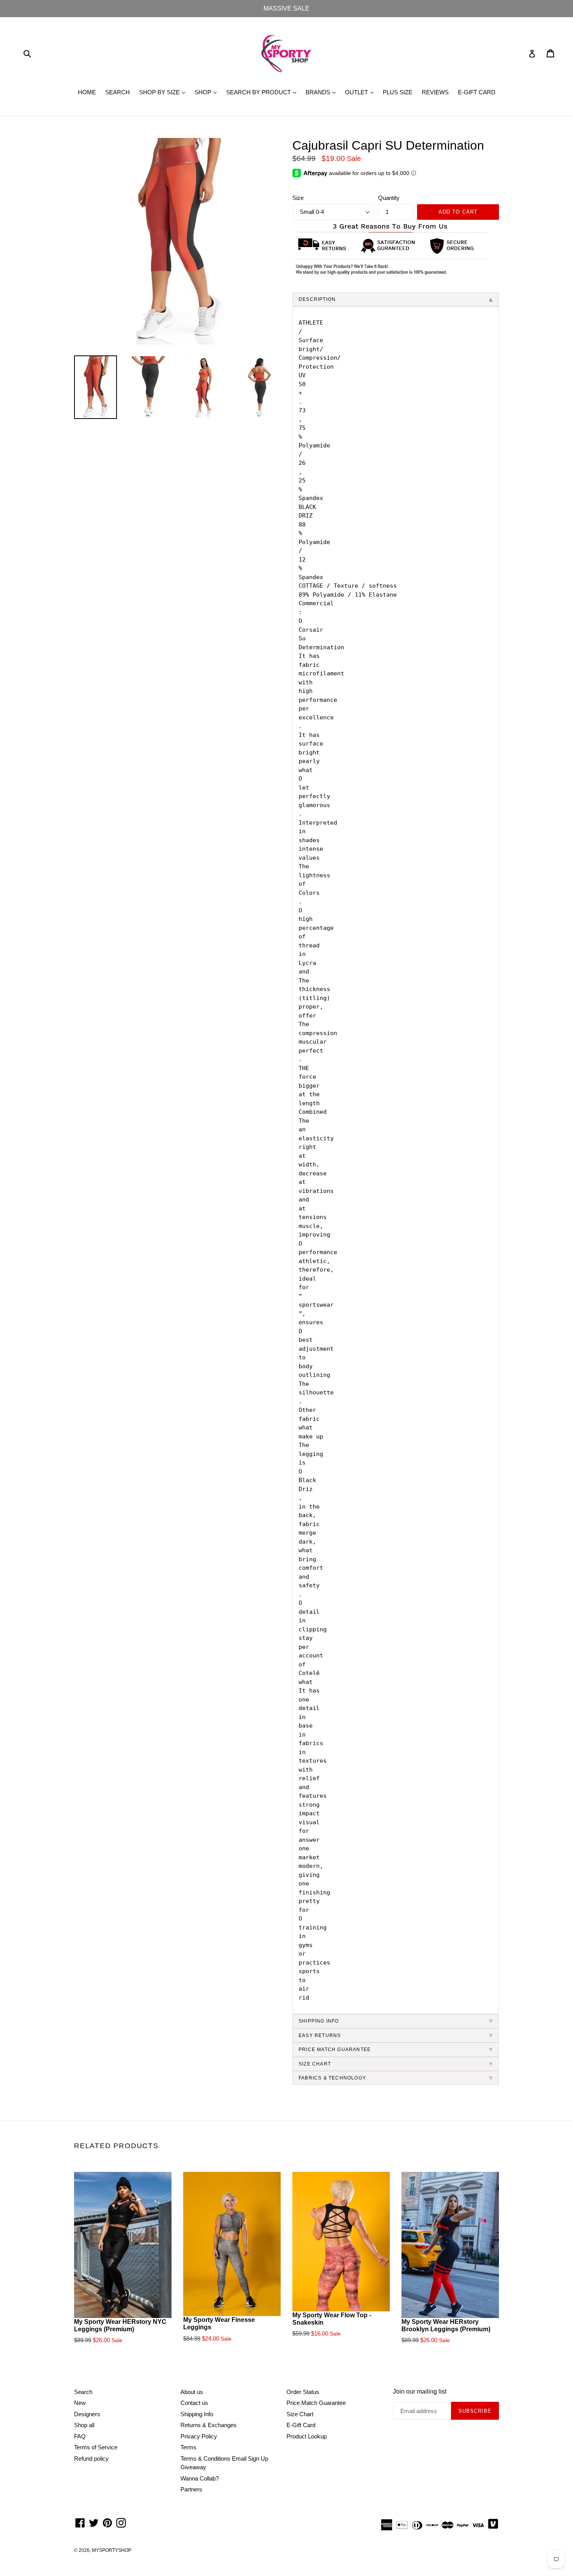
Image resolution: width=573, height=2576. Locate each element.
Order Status (303, 2392)
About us (192, 2392)
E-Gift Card (301, 2425)
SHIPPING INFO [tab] (319, 2021)
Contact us (194, 2403)
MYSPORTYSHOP (112, 2550)
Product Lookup (307, 2436)
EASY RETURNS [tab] (320, 2035)
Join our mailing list (420, 2391)
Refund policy (91, 2459)
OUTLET (361, 92)
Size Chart (300, 2414)
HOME (87, 92)
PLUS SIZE (398, 92)
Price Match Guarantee (316, 2403)
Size (298, 198)
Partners (191, 2489)
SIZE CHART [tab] (315, 2064)
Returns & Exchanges (209, 2425)
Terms (188, 2447)
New (80, 2403)
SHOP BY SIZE (164, 92)
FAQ (80, 2436)
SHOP (208, 92)
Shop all (84, 2425)
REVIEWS (435, 92)
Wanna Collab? (200, 2478)
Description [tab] (317, 299)
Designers (87, 2414)
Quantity (389, 198)
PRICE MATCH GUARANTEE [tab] (335, 2049)
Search (83, 2392)
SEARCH (118, 92)
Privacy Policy (199, 2436)
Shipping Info (197, 2414)
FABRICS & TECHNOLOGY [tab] (332, 2078)
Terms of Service (96, 2447)
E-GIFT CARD (477, 92)
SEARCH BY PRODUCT (263, 92)
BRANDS (323, 92)
